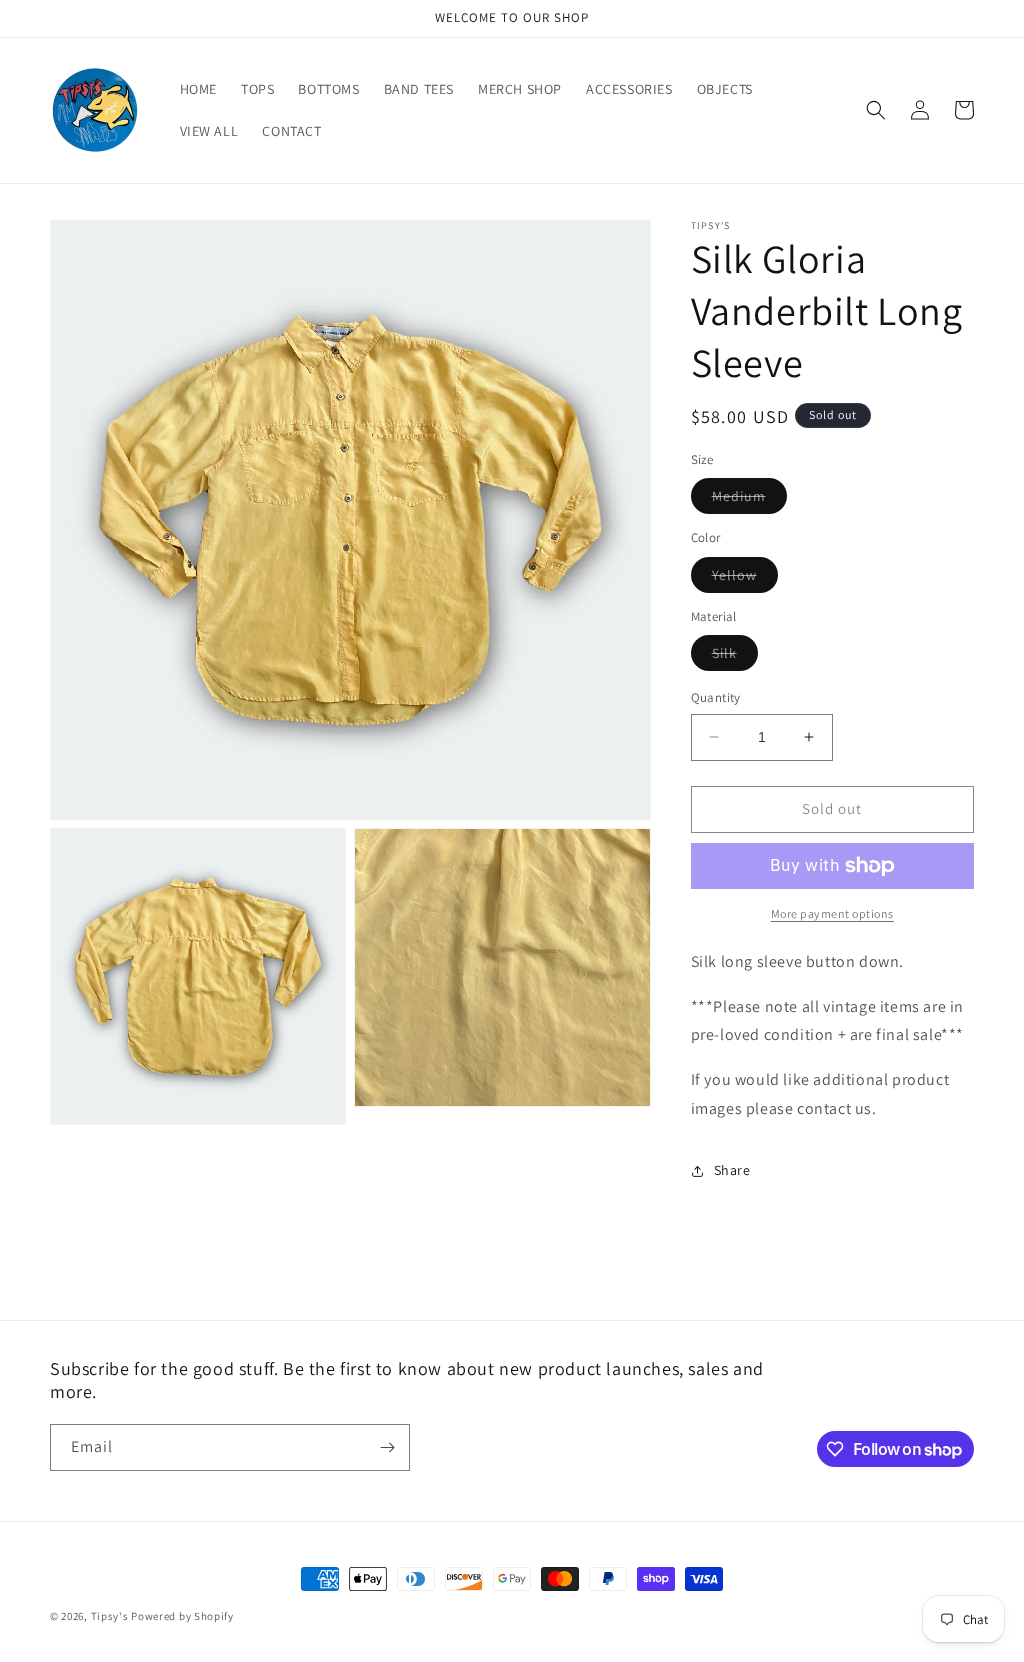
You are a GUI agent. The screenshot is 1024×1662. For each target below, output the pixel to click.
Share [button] (732, 1170)
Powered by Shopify (182, 1616)
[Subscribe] (387, 1447)
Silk (735, 657)
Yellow (745, 579)
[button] (876, 110)
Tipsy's (110, 1616)
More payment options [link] (832, 913)
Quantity (716, 697)
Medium (749, 500)
